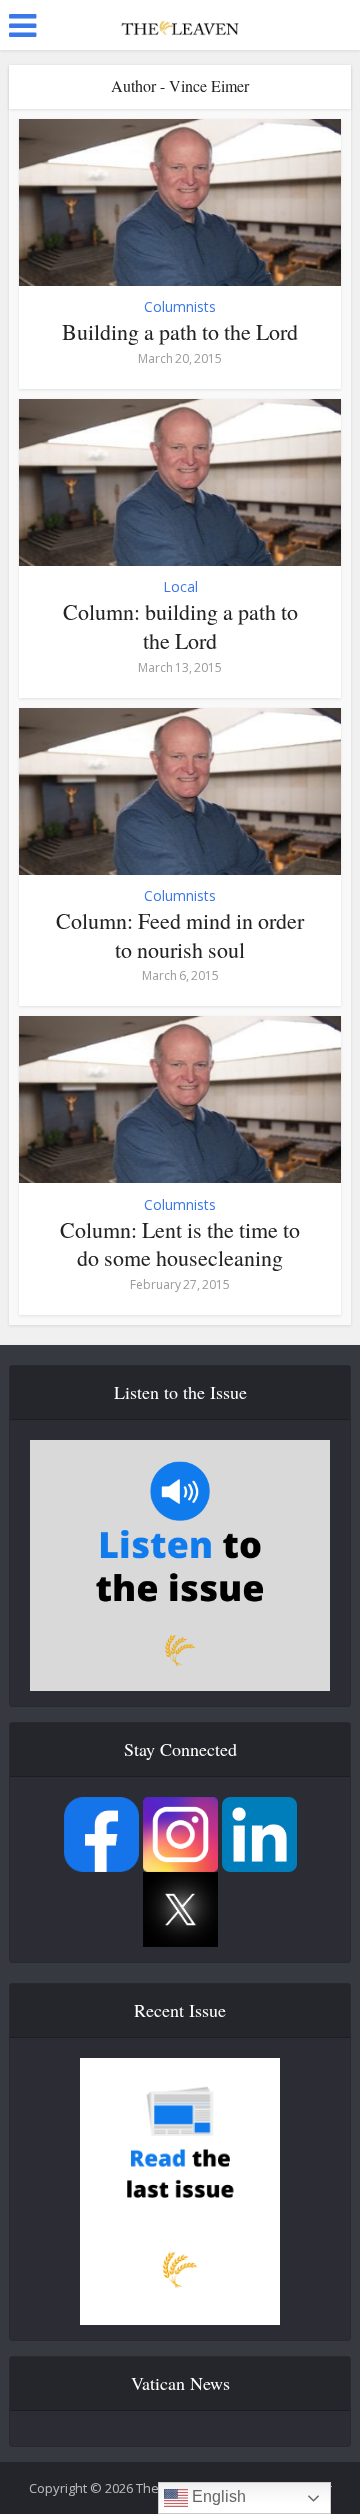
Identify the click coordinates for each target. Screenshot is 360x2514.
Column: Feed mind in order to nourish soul (180, 935)
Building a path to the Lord (180, 331)
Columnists (180, 307)
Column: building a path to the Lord (180, 626)
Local (180, 587)
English (217, 2496)
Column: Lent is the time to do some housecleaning (180, 1244)
